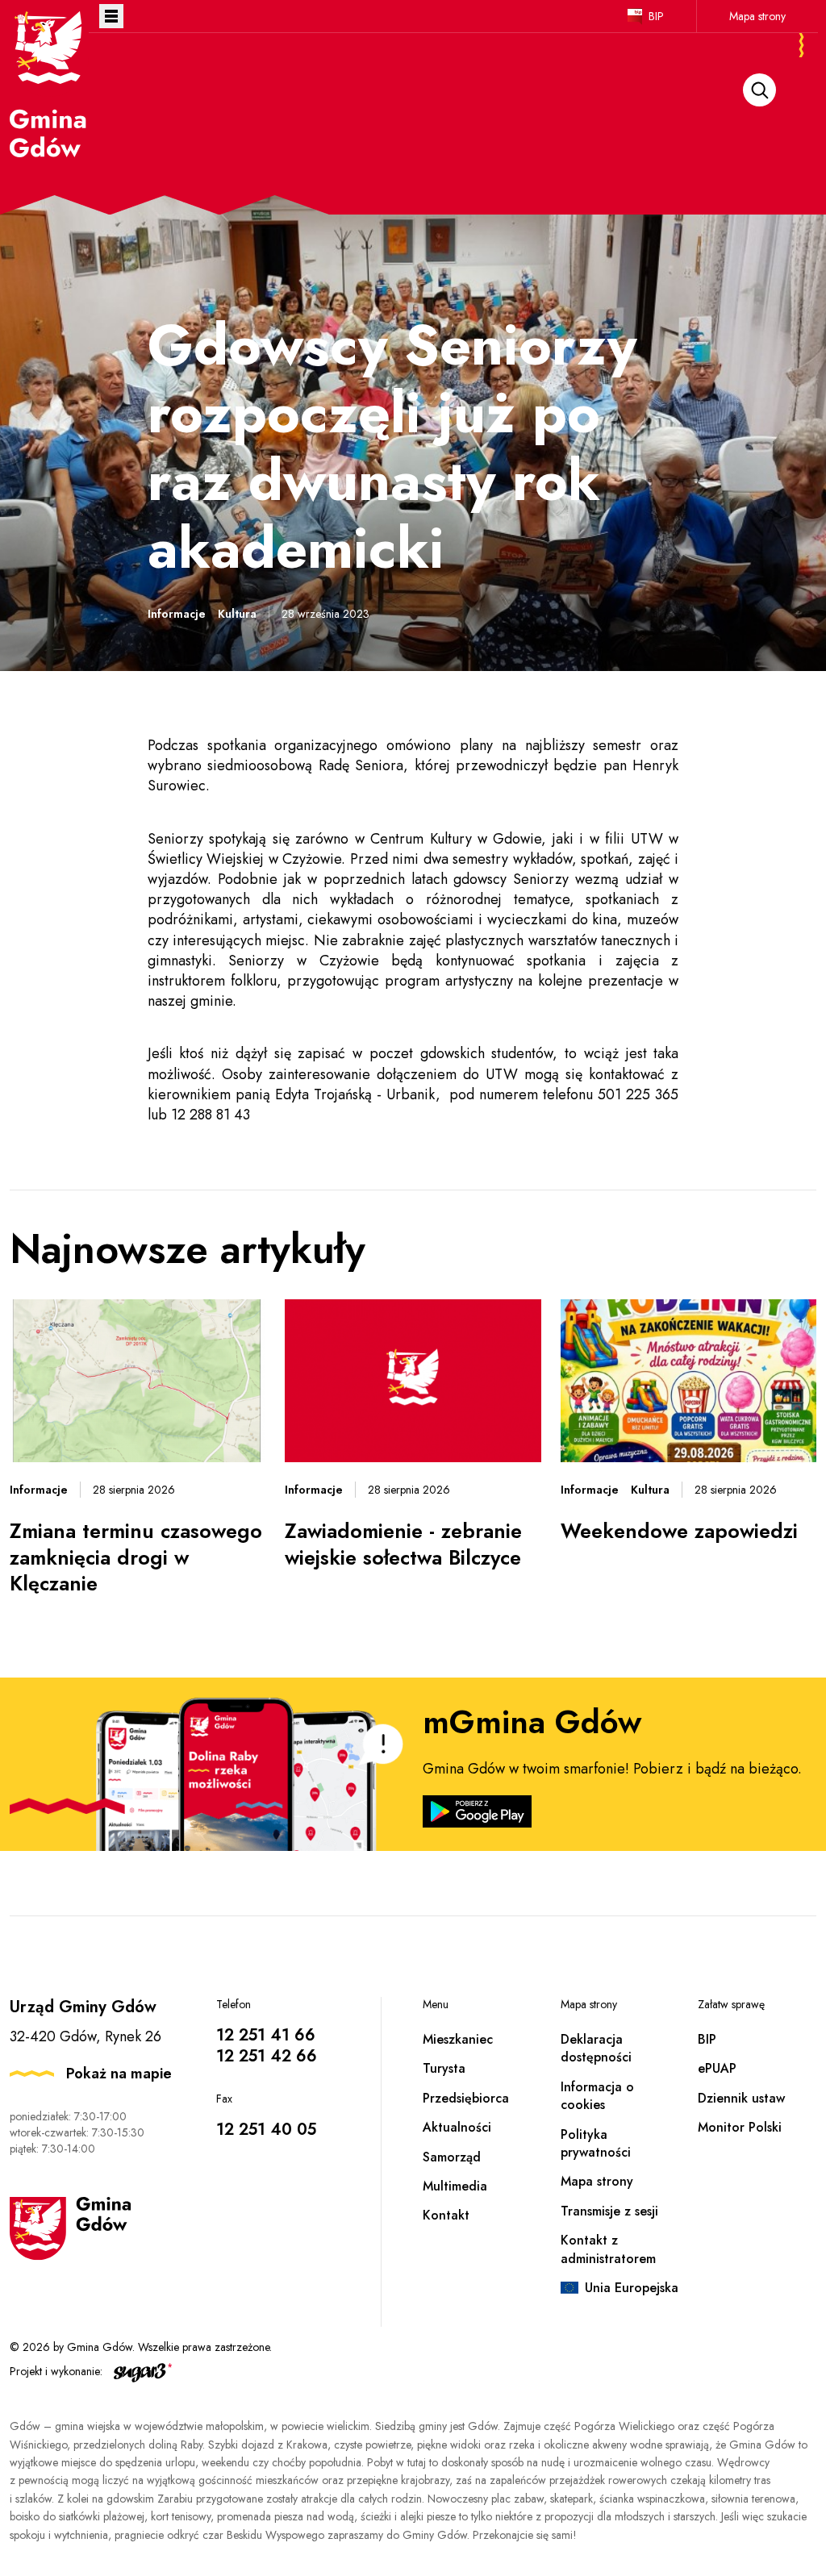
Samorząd (452, 2157)
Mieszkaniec (458, 2039)
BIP (656, 16)
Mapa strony (757, 16)
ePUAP (717, 2068)
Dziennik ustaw (741, 2098)
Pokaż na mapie (119, 2074)
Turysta (444, 2068)
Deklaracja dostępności (596, 2048)
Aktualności (457, 2127)
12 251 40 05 (266, 2130)
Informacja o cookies (597, 2096)
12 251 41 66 (266, 2035)
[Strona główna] (49, 83)
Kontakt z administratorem (608, 2249)
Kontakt (446, 2215)
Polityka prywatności (596, 2143)
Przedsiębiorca (466, 2098)
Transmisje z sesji (609, 2211)
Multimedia (455, 2186)
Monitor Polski (740, 2127)
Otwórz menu (111, 16)
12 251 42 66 (267, 2056)
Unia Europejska (632, 2288)
